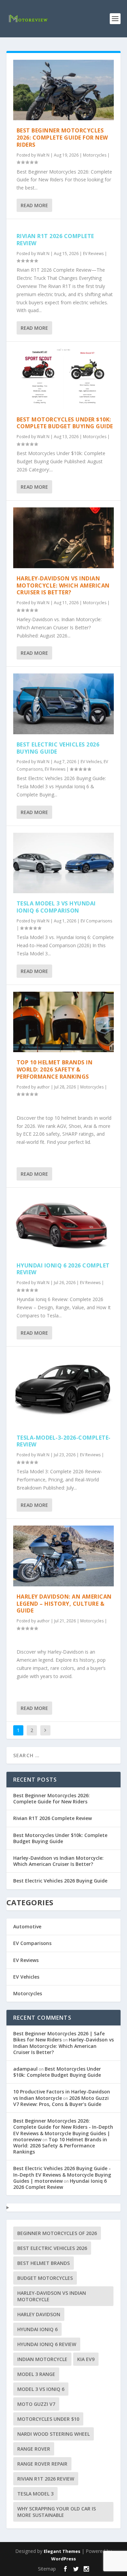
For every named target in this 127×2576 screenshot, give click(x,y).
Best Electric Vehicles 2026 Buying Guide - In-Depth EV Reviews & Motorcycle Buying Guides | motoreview (62, 2174)
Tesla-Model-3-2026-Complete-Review (64, 1441)
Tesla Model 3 (35, 2494)
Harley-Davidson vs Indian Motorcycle (52, 2296)
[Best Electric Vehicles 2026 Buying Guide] (64, 704)
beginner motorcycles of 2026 (57, 2233)
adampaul (25, 2069)
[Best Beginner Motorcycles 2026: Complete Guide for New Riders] (64, 90)
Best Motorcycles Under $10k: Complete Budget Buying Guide (65, 423)
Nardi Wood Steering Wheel (54, 2434)
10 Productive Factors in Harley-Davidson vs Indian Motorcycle (62, 2095)
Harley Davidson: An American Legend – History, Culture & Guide (64, 1604)
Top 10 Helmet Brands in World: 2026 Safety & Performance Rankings (55, 1069)
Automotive (27, 1926)
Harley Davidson (39, 2314)
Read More (34, 205)
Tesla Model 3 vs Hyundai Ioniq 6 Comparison (56, 907)
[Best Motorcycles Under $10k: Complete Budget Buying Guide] (64, 379)
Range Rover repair (42, 2464)
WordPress (63, 2559)
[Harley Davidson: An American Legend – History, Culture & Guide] (64, 1556)
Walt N (43, 155)
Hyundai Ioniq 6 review (47, 2344)
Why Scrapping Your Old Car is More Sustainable (57, 2512)
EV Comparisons (96, 921)
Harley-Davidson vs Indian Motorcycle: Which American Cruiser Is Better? (63, 586)
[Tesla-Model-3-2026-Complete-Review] (64, 1390)
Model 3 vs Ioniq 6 (41, 2389)
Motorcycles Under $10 (48, 2419)
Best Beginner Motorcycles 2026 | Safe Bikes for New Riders (59, 2037)
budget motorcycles (45, 2278)
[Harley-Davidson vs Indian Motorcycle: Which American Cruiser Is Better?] (64, 538)
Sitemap (47, 2569)
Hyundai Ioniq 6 (37, 2329)
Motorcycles (95, 155)
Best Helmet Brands (44, 2263)
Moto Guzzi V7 (36, 2404)
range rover (34, 2449)
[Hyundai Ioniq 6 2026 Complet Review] (64, 1225)
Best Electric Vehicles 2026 (52, 2248)
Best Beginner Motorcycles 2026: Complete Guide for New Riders (62, 138)
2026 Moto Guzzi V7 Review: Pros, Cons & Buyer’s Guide (61, 2101)
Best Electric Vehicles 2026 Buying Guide (58, 748)
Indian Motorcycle (42, 2359)
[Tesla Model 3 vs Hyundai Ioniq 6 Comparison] (64, 863)
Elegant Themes (62, 2551)
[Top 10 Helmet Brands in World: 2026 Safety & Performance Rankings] (64, 1022)
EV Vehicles (91, 762)
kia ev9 (86, 2359)
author (43, 1087)
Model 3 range (36, 2374)
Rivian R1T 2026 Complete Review (55, 240)
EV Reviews (93, 254)
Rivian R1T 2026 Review (46, 2479)
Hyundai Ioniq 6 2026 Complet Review (63, 1269)
